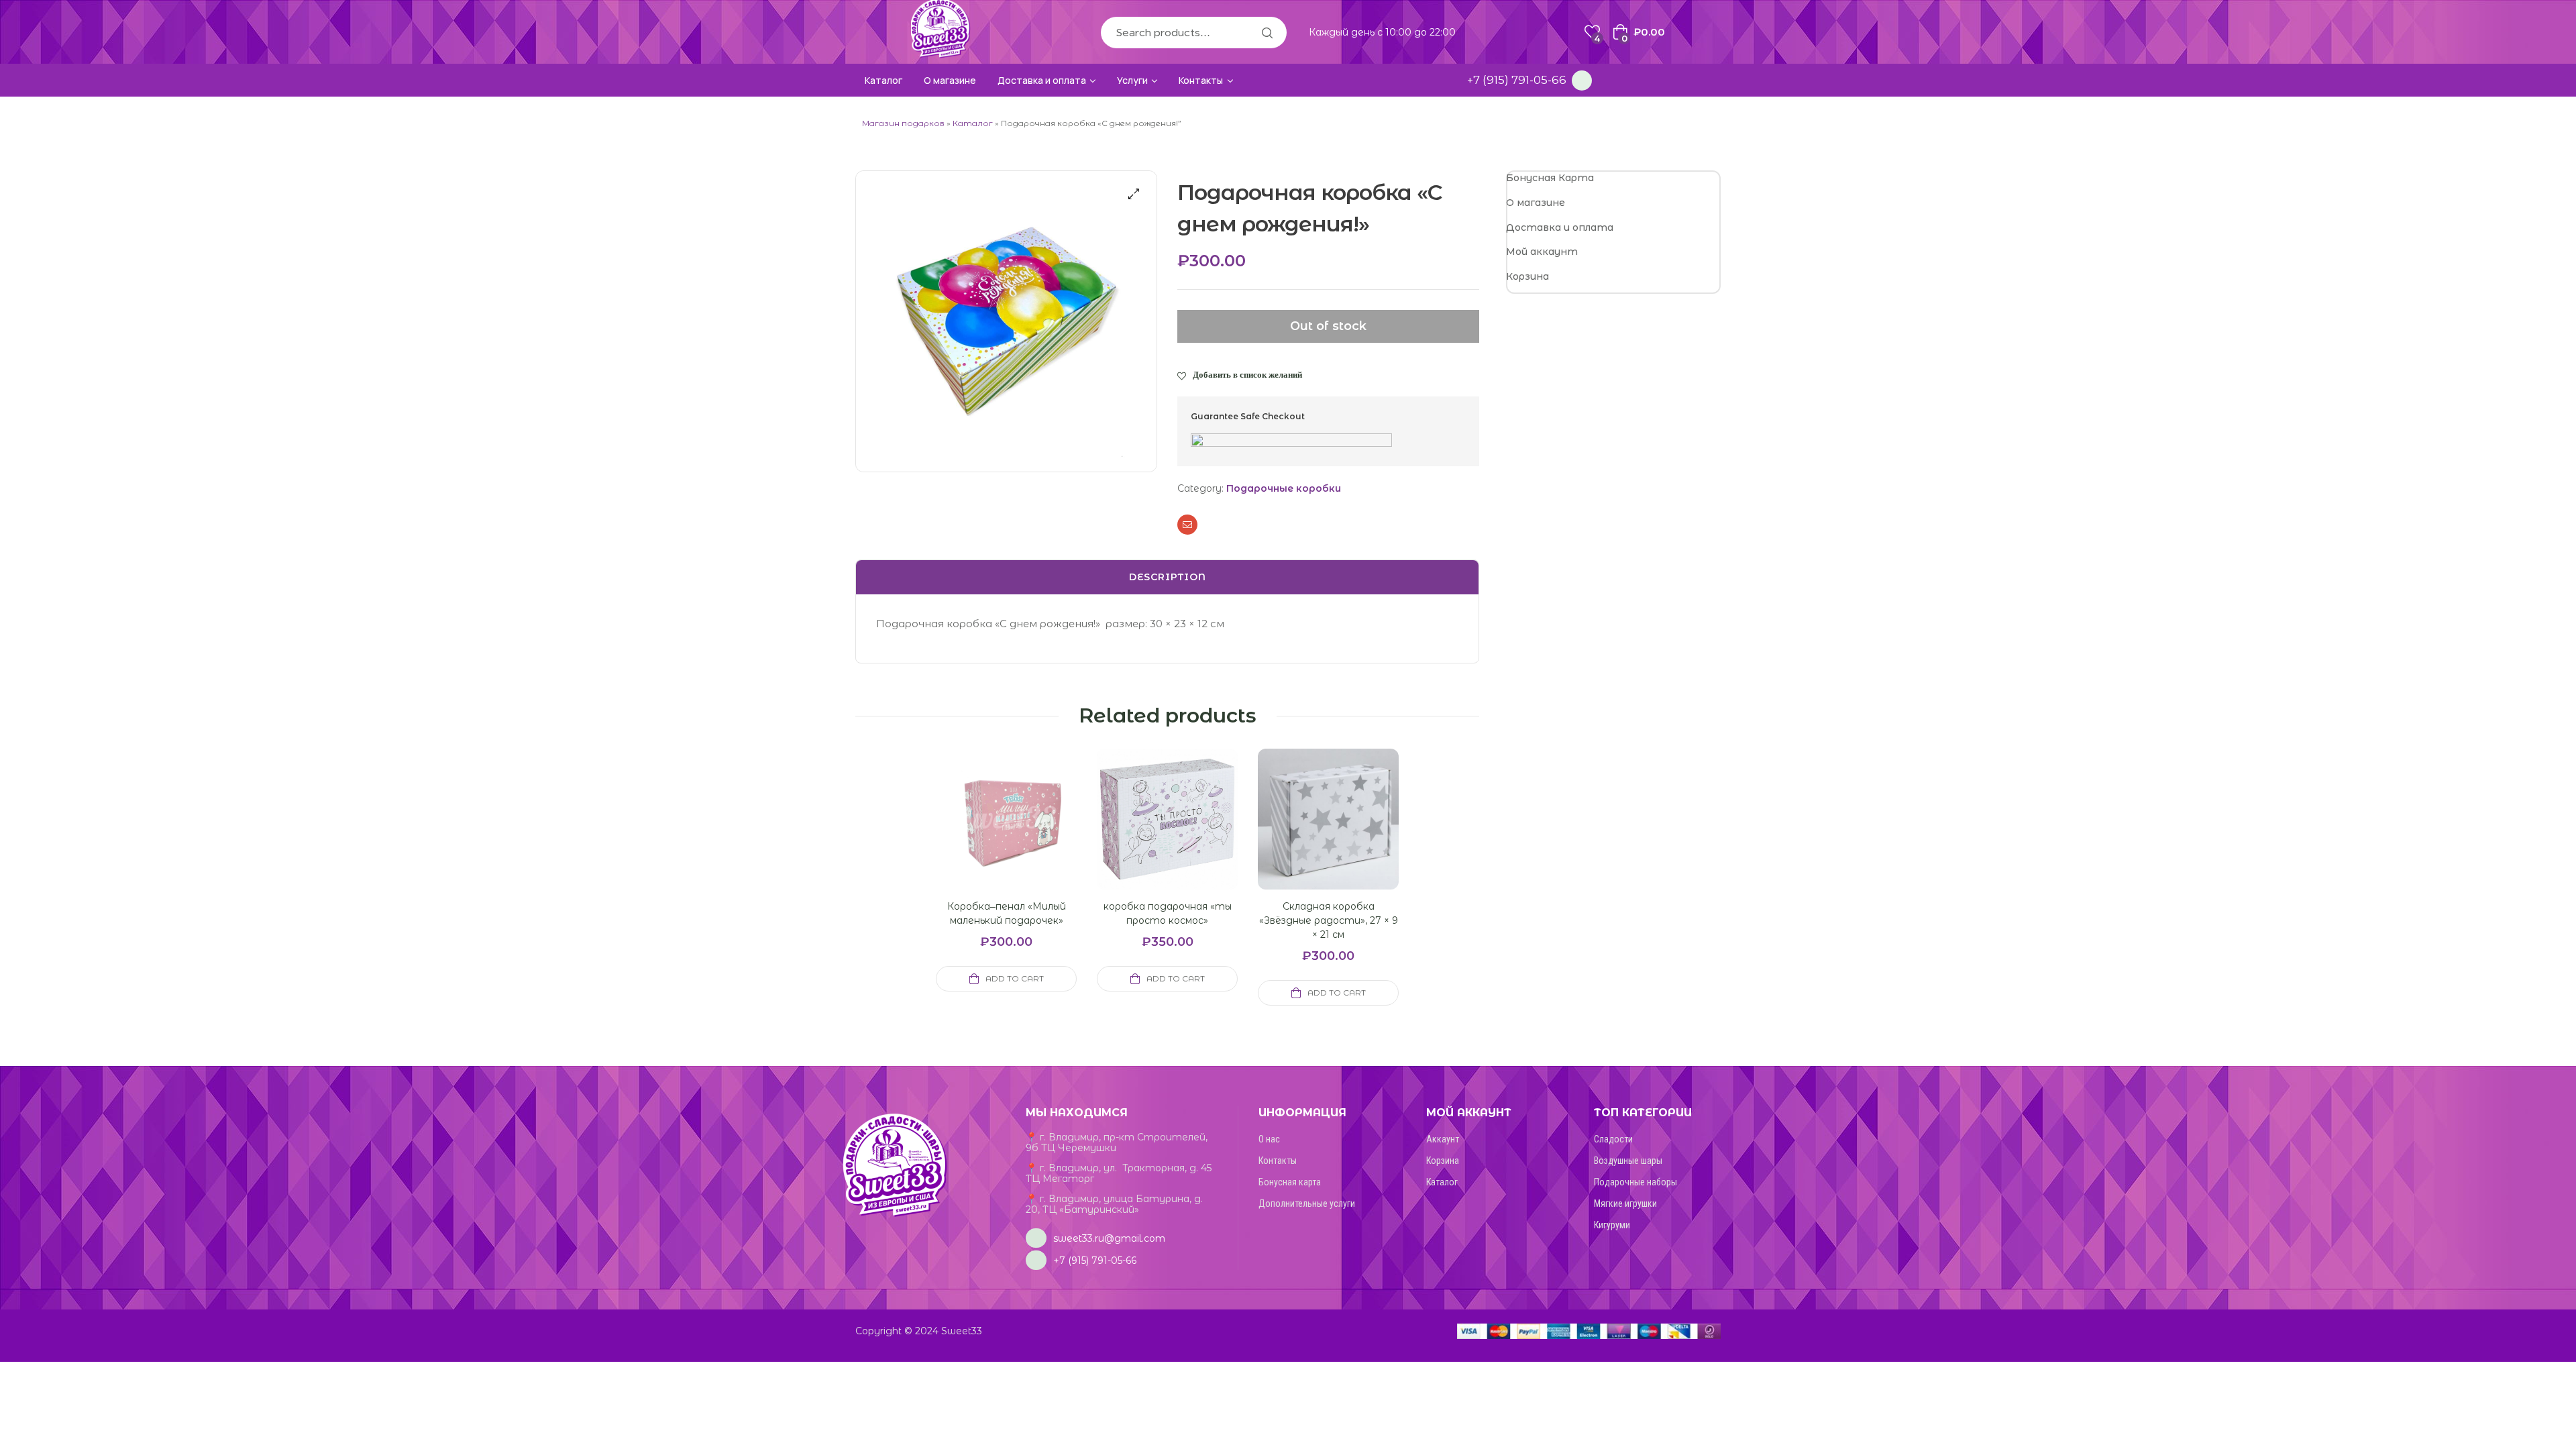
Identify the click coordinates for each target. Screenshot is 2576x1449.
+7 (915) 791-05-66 (1517, 80)
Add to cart (1015, 978)
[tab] (1167, 578)
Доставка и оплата (1560, 227)
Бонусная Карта (1550, 178)
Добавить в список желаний (1247, 374)
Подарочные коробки (1284, 488)
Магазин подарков (903, 123)
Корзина (1527, 276)
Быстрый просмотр (990, 835)
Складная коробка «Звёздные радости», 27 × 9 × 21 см (1329, 920)
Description (1168, 577)
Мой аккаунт (1542, 252)
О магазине (1536, 203)
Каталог (973, 123)
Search (1267, 33)
